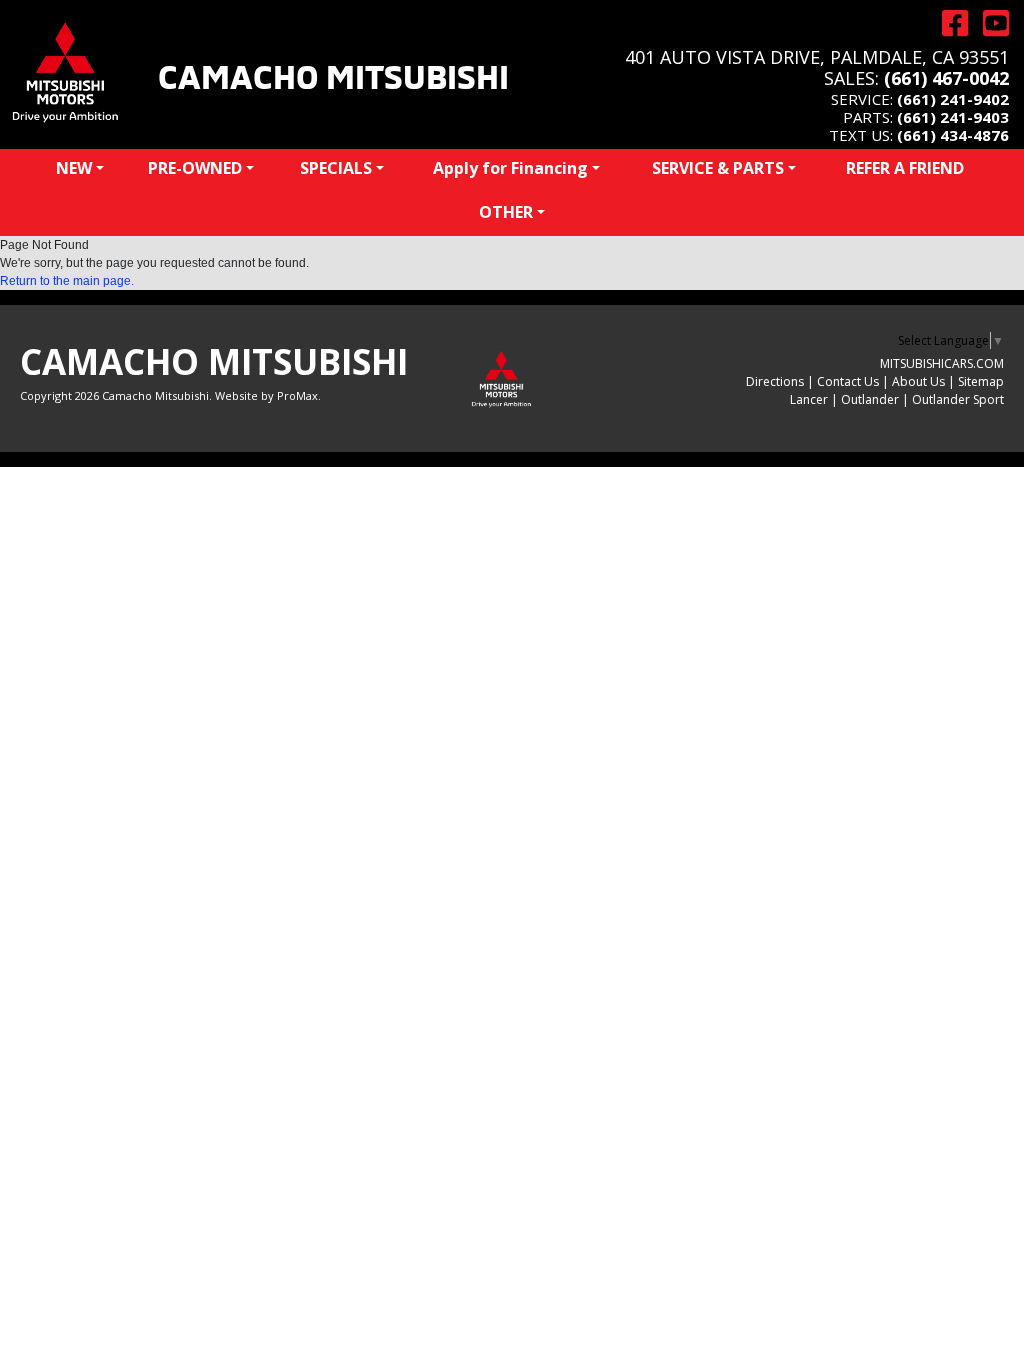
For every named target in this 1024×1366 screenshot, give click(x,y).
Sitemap (981, 381)
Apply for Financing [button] (510, 168)
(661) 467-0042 (946, 78)
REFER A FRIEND (905, 168)
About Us (918, 381)
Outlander (870, 399)
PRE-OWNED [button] (195, 168)
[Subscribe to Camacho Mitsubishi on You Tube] (988, 23)
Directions (775, 381)
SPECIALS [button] (336, 168)
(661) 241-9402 (953, 99)
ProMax (297, 395)
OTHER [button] (506, 212)
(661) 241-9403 (953, 117)
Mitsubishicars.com (942, 363)
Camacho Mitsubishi (333, 74)
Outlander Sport (958, 399)
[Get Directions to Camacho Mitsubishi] (947, 23)
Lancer (809, 399)
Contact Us (848, 381)
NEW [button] (74, 168)
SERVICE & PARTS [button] (718, 168)
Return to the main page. (67, 281)
